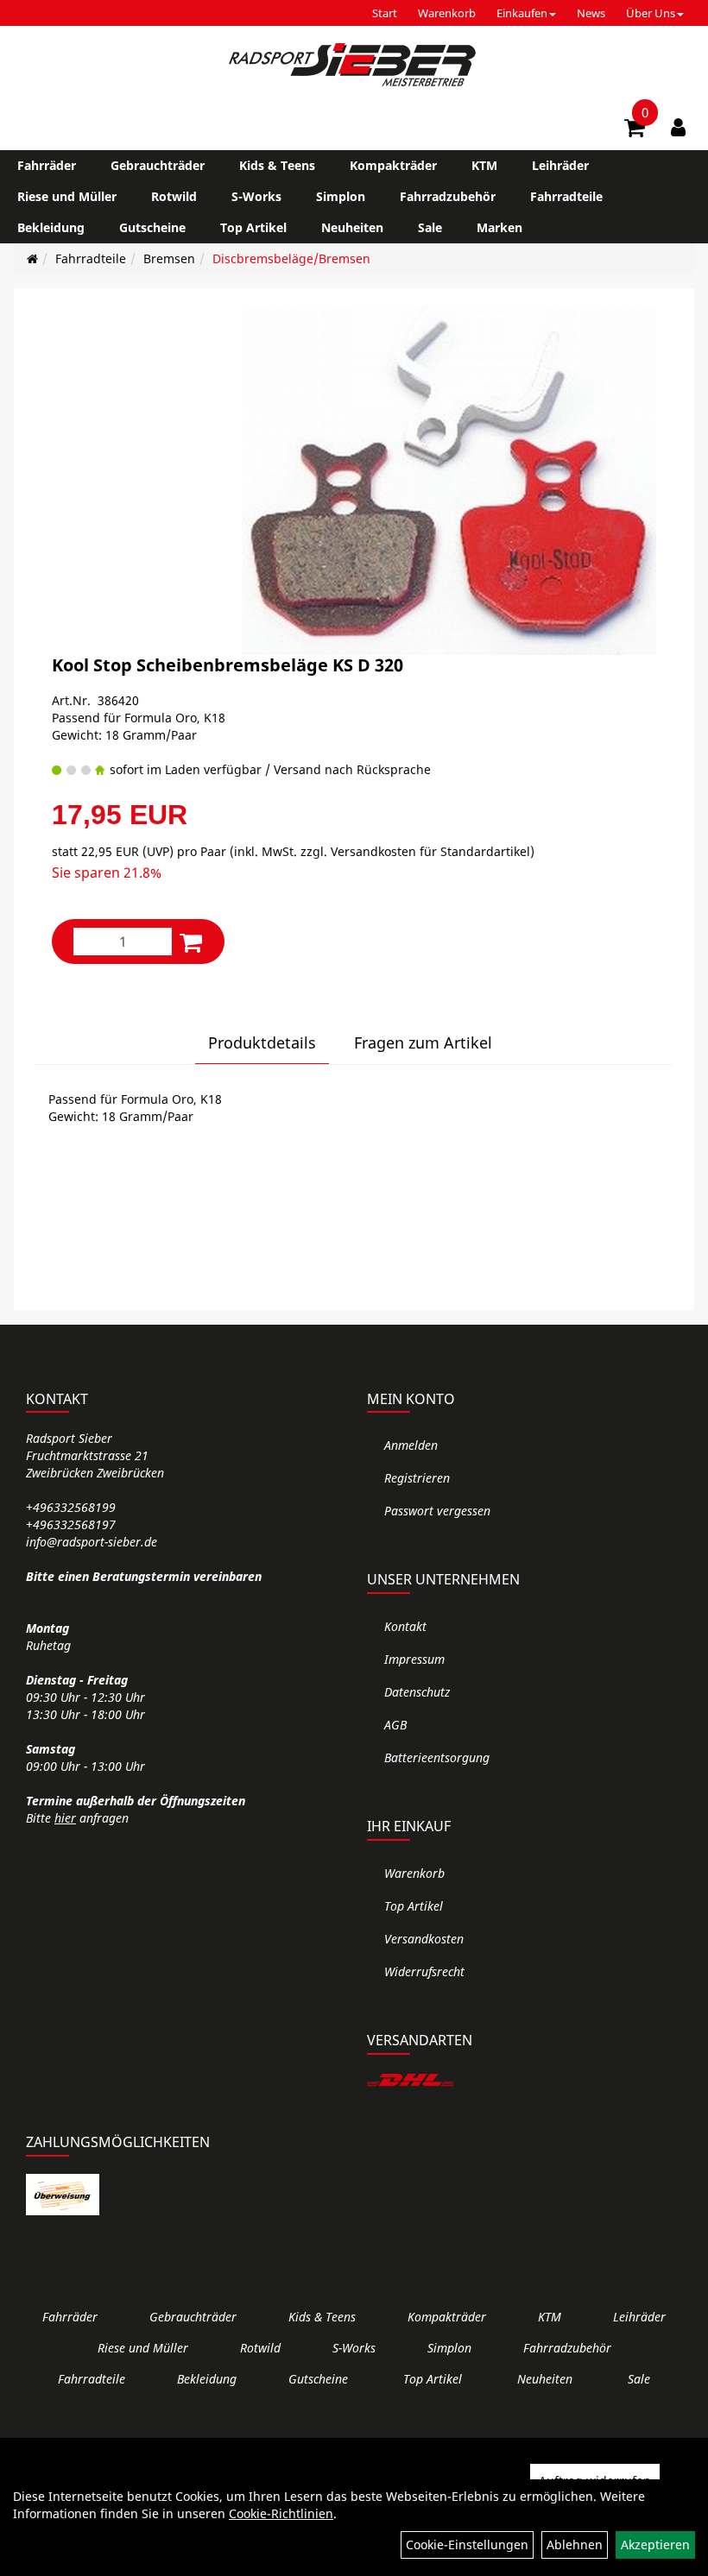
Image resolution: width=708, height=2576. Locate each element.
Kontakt (405, 1626)
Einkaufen (522, 13)
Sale (430, 227)
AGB (395, 1725)
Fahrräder (47, 165)
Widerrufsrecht (424, 1971)
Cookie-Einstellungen (467, 2545)
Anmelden (411, 1445)
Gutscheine (152, 227)
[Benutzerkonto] (678, 127)
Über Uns (651, 13)
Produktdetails (262, 1042)
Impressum (414, 1659)
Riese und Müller (67, 196)
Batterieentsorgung (437, 1757)
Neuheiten (352, 227)
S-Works (256, 196)
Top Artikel (253, 227)
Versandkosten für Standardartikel (430, 851)
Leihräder (560, 165)
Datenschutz (417, 1692)
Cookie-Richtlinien (281, 2513)
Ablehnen (575, 2545)
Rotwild (174, 196)
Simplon (341, 196)
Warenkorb (447, 13)
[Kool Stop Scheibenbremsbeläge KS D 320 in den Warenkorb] (191, 942)
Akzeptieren (655, 2545)
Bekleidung (51, 227)
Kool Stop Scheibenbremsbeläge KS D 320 (228, 665)
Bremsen (169, 258)
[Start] (32, 258)
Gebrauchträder (158, 165)
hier (65, 1818)
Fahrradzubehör (448, 196)
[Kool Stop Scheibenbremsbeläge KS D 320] (449, 480)
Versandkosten (424, 1939)
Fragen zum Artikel (423, 1042)
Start (385, 13)
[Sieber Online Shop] (354, 65)
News (591, 13)
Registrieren (417, 1478)
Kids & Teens (277, 165)
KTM (484, 165)
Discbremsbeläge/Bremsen (291, 258)
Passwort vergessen (437, 1511)
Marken (499, 227)
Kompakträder (393, 165)
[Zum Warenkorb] (635, 130)
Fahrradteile (566, 196)
